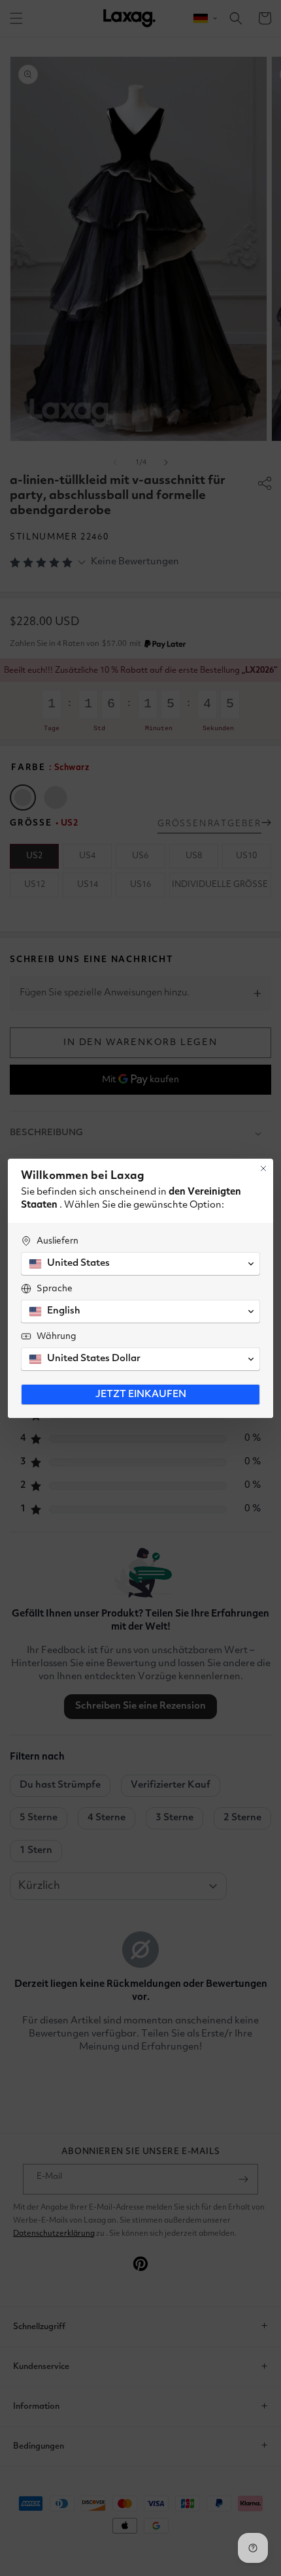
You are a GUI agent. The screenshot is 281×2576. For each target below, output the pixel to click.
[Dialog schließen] (263, 1168)
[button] (140, 1264)
